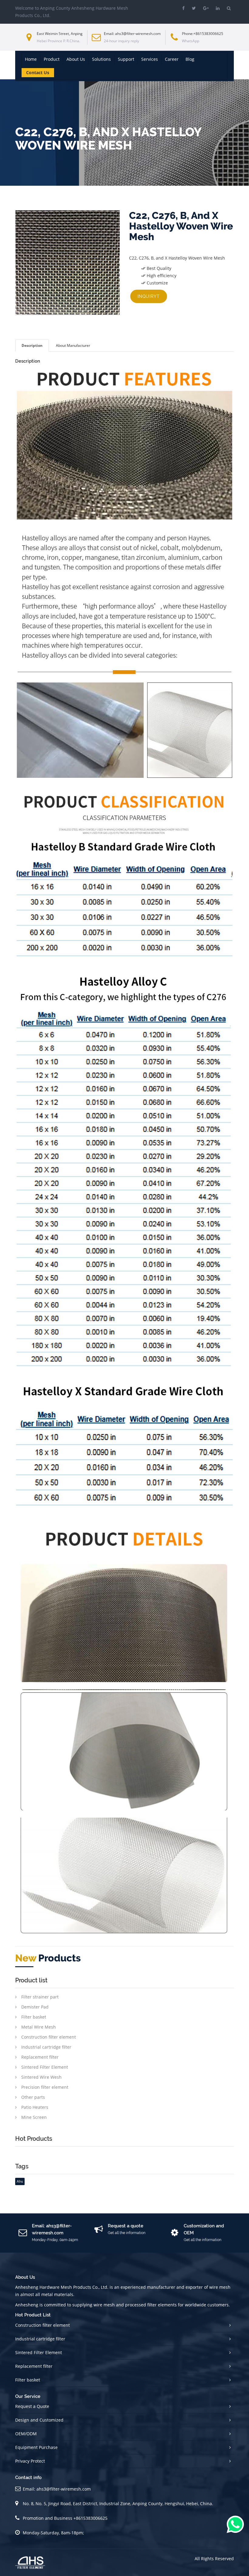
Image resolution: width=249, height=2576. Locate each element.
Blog (190, 59)
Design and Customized (39, 2420)
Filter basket (34, 2017)
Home (31, 59)
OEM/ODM (26, 2434)
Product (52, 59)
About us (76, 59)
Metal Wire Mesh (39, 2027)
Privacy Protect (30, 2461)
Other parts (33, 2097)
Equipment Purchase (36, 2447)
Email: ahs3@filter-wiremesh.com (57, 2489)
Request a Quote (32, 2406)
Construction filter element (49, 2037)
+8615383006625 (208, 34)
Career (172, 59)
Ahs (20, 2181)
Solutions (101, 59)
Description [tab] (32, 345)
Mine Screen (34, 2117)
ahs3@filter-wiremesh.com (138, 34)
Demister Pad (35, 2007)
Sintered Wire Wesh (41, 2077)
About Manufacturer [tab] (73, 345)
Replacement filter (40, 2057)
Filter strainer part (40, 1997)
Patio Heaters (35, 2107)
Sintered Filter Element (45, 2067)
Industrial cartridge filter (46, 2047)
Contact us (38, 72)
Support (126, 59)
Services (150, 59)
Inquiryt (149, 296)
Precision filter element (45, 2087)
